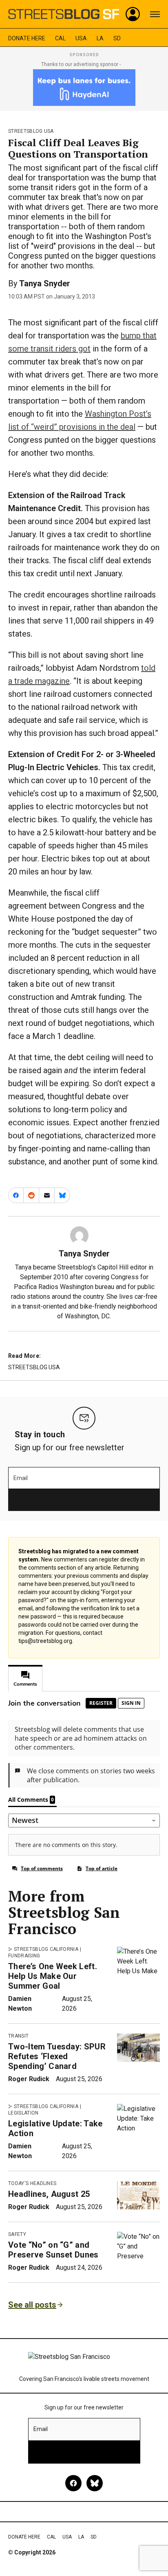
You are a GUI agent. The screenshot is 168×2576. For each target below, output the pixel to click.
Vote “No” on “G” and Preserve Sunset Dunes (53, 2250)
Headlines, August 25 (49, 2194)
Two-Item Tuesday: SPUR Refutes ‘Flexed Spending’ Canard (57, 2056)
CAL (60, 38)
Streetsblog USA (31, 131)
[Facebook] (73, 2483)
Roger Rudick (29, 2079)
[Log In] (133, 14)
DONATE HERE (27, 38)
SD (117, 38)
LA (100, 38)
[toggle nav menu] (155, 14)
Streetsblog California (46, 1949)
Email (21, 1478)
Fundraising (24, 1956)
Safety (17, 2234)
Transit (18, 2036)
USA (81, 38)
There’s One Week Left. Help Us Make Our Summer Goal (53, 1976)
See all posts (32, 2305)
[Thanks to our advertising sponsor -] (84, 88)
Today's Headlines (32, 2183)
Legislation (23, 2113)
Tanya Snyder (45, 283)
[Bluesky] (95, 2483)
